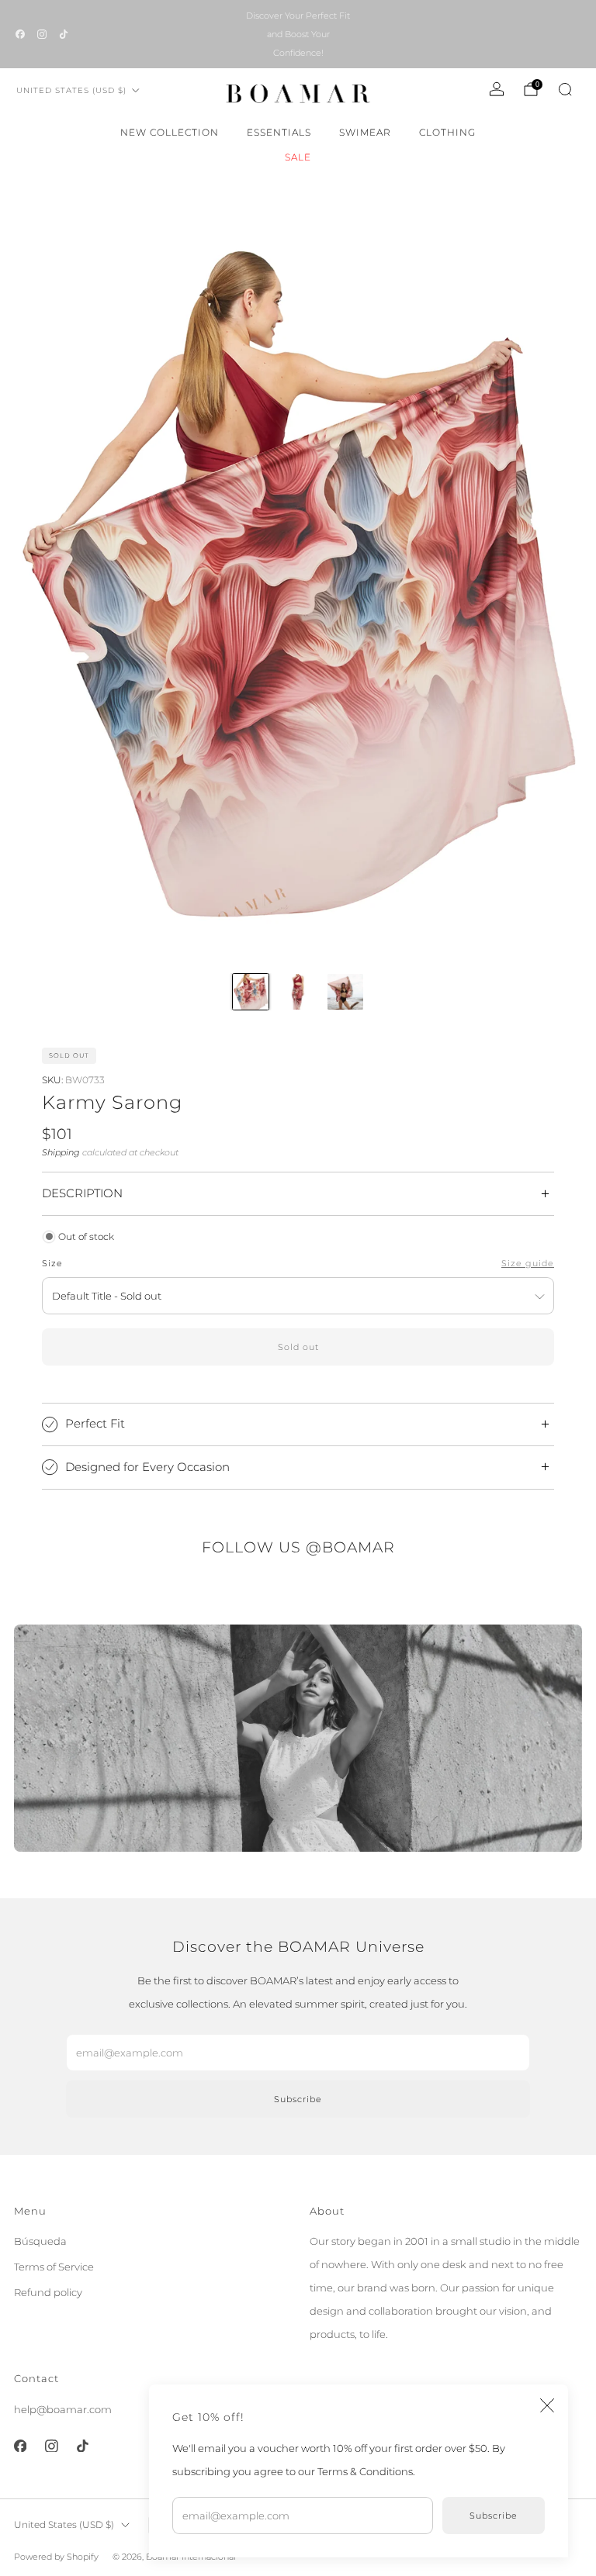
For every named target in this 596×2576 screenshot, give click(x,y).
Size (52, 1264)
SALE (298, 157)
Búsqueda (40, 2241)
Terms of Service (54, 2267)
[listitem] (298, 34)
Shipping (61, 1152)
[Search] (565, 89)
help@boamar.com (63, 2409)
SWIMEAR (365, 132)
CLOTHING (447, 132)
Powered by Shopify (56, 2557)
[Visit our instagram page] (42, 34)
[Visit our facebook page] (20, 34)
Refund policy (48, 2292)
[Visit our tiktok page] (64, 34)
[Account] (497, 89)
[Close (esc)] (547, 2405)
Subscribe (494, 2516)
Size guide (528, 1264)
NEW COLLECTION (170, 132)
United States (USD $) (71, 90)
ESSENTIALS (279, 132)
